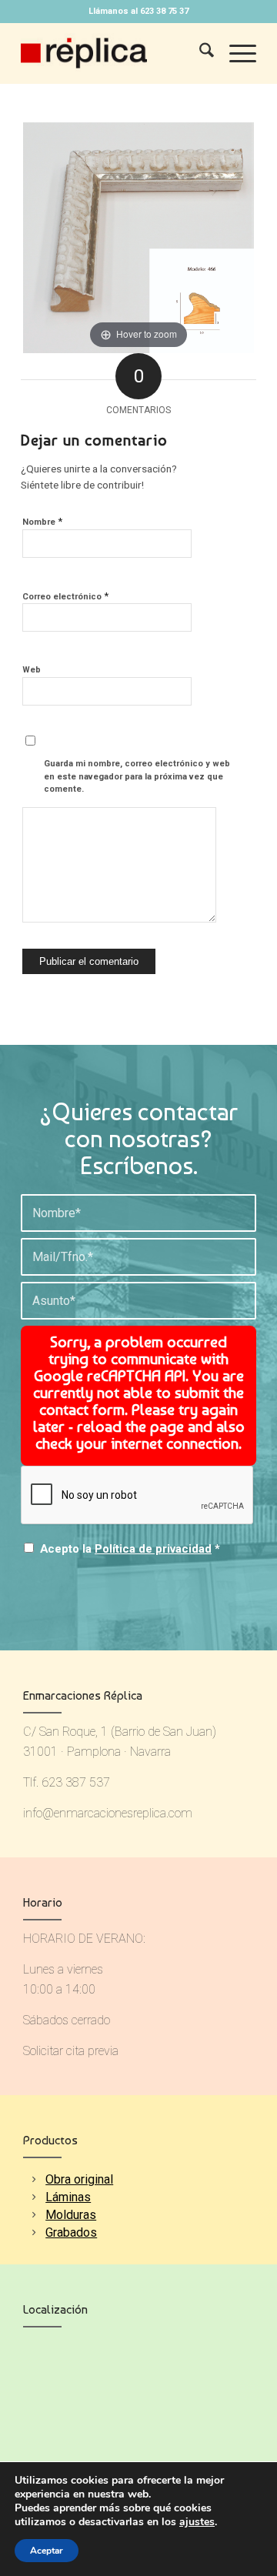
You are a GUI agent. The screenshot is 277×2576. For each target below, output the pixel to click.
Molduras (71, 2215)
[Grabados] (33, 2232)
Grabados (71, 2232)
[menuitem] (199, 53)
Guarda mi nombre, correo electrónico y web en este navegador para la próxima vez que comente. (137, 776)
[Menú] (235, 53)
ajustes (197, 2522)
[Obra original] (33, 2179)
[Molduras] (33, 2215)
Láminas (68, 2197)
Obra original (79, 2179)
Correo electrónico (65, 596)
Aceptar (47, 2551)
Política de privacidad (153, 1549)
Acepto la (130, 1549)
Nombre (42, 521)
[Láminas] (33, 2197)
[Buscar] (199, 53)
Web (32, 670)
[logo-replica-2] (115, 53)
